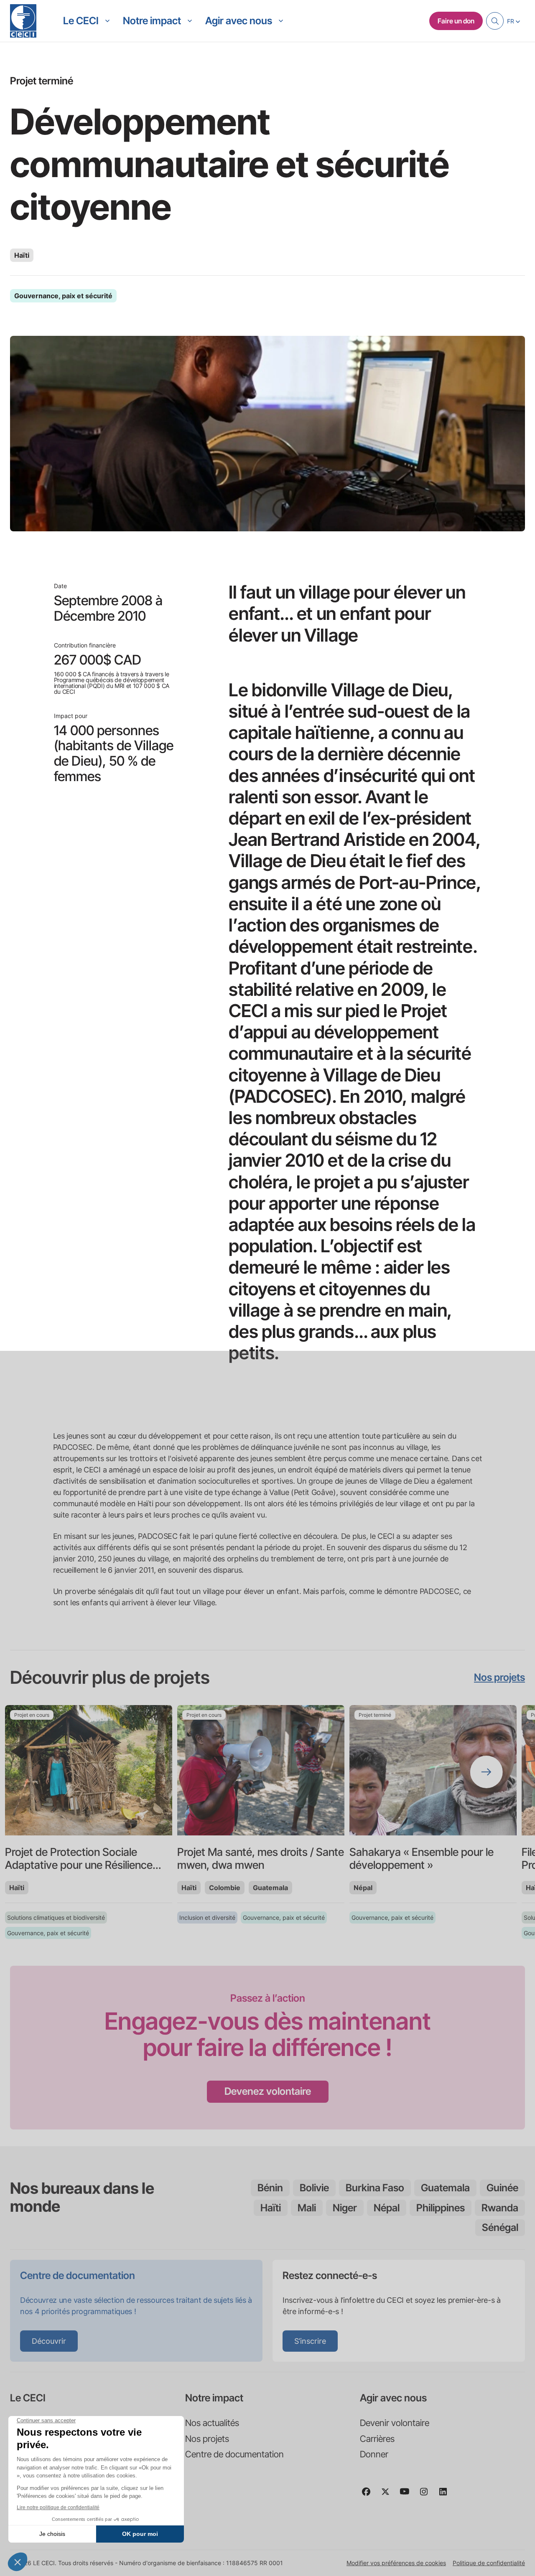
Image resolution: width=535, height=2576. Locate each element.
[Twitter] (389, 2495)
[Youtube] (408, 2495)
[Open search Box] (495, 21)
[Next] (487, 1772)
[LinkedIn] (446, 2495)
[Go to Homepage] (23, 21)
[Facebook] (369, 2495)
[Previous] (48, 1772)
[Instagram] (427, 2495)
